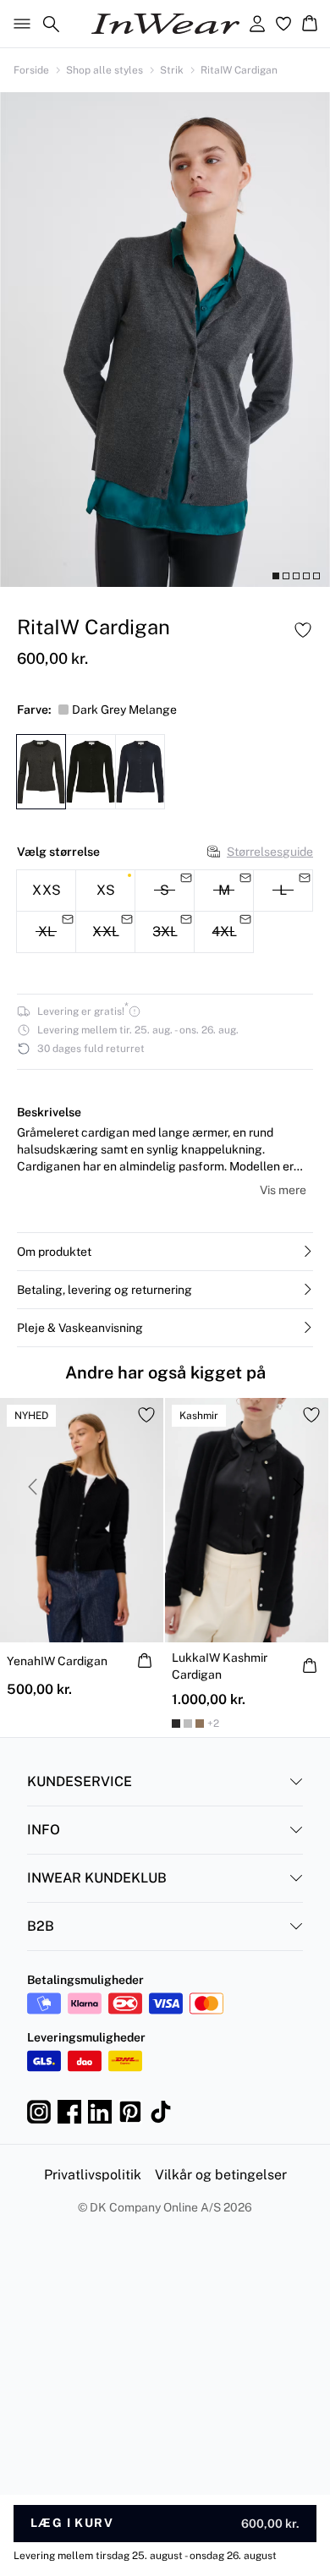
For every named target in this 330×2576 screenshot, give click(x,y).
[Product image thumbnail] (276, 576)
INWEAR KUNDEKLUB (97, 1878)
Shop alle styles (104, 70)
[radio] (46, 891)
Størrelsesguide (270, 852)
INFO (44, 1830)
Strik (172, 70)
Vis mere (283, 1190)
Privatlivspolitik (93, 2175)
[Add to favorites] (303, 630)
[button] (165, 1252)
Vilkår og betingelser (221, 2175)
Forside (31, 70)
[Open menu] (19, 24)
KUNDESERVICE (80, 1781)
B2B (41, 1926)
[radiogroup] (165, 912)
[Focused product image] (165, 340)
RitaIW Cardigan (239, 70)
